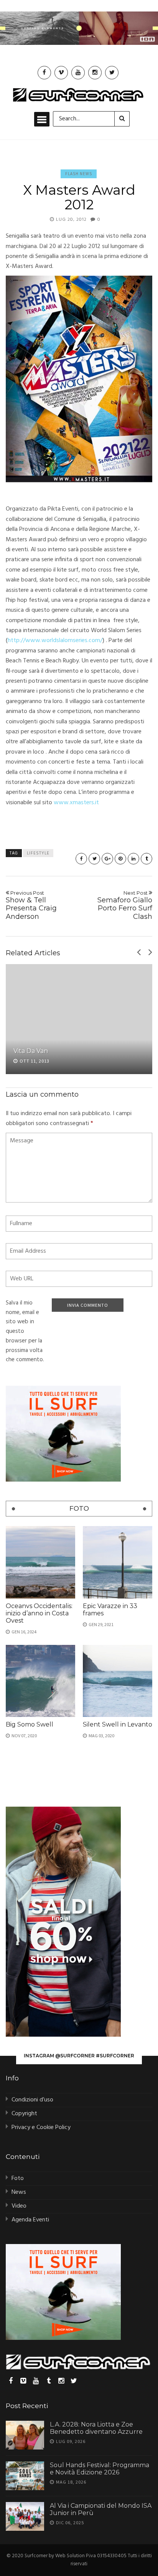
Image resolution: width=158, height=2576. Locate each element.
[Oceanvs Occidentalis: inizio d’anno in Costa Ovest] (40, 1562)
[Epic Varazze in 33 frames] (118, 1562)
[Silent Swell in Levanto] (118, 1681)
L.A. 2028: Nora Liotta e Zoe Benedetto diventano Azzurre (96, 2428)
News (19, 2192)
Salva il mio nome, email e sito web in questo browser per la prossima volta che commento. (25, 1332)
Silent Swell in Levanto (118, 1724)
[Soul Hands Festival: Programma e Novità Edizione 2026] (25, 2476)
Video (19, 2206)
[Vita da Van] (79, 1019)
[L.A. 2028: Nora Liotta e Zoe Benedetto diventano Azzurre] (25, 2435)
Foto (18, 2178)
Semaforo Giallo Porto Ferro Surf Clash (125, 905)
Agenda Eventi (30, 2220)
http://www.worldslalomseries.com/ (55, 641)
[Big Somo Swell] (40, 1681)
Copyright (24, 2114)
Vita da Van (31, 1051)
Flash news (79, 174)
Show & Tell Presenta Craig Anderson (31, 905)
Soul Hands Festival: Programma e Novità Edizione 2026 (100, 2469)
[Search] (122, 119)
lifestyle (38, 853)
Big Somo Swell (30, 1724)
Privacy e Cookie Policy (41, 2127)
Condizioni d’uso (32, 2100)
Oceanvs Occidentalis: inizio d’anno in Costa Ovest (39, 1613)
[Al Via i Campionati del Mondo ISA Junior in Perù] (25, 2516)
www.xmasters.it (76, 803)
